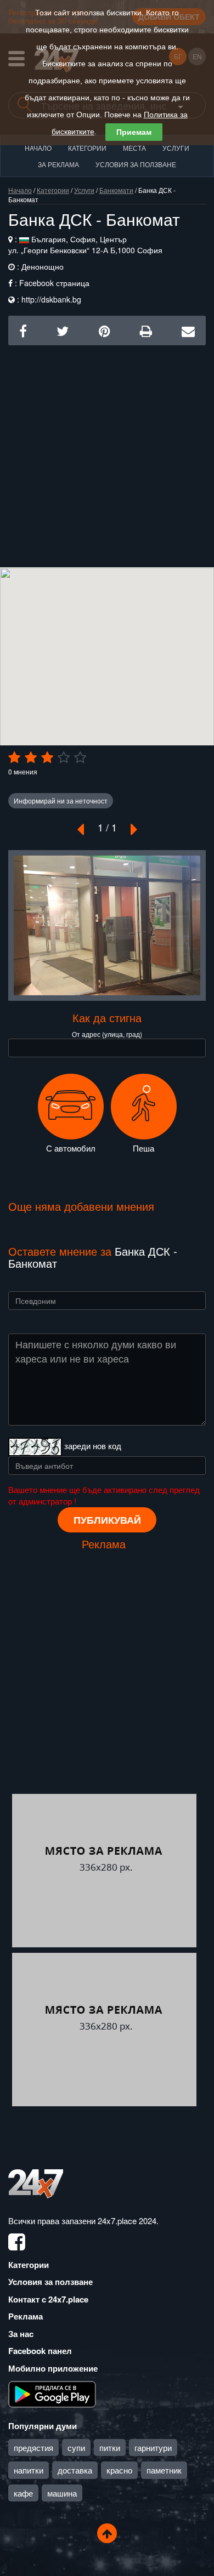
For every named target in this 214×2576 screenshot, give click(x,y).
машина (62, 2493)
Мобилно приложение (53, 2368)
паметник (164, 2470)
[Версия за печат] (146, 330)
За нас (21, 2334)
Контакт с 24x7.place (48, 2299)
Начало (38, 148)
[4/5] (64, 757)
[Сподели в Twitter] (63, 330)
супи (76, 2447)
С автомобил (71, 1148)
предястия (33, 2447)
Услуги (176, 148)
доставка (75, 2470)
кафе (23, 2493)
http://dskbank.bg (51, 299)
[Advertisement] (107, 452)
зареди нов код (93, 1446)
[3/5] (47, 757)
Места (134, 148)
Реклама (26, 2316)
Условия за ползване (136, 164)
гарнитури (153, 2447)
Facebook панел (40, 2351)
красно (119, 2470)
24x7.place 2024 (127, 2221)
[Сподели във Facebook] (23, 330)
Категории (87, 148)
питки (110, 2447)
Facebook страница (54, 283)
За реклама (58, 164)
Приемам (134, 132)
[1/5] (14, 757)
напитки (29, 2470)
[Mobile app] (52, 2393)
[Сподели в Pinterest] (105, 330)
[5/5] (80, 757)
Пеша (143, 1148)
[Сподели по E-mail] (188, 330)
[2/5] (31, 757)
